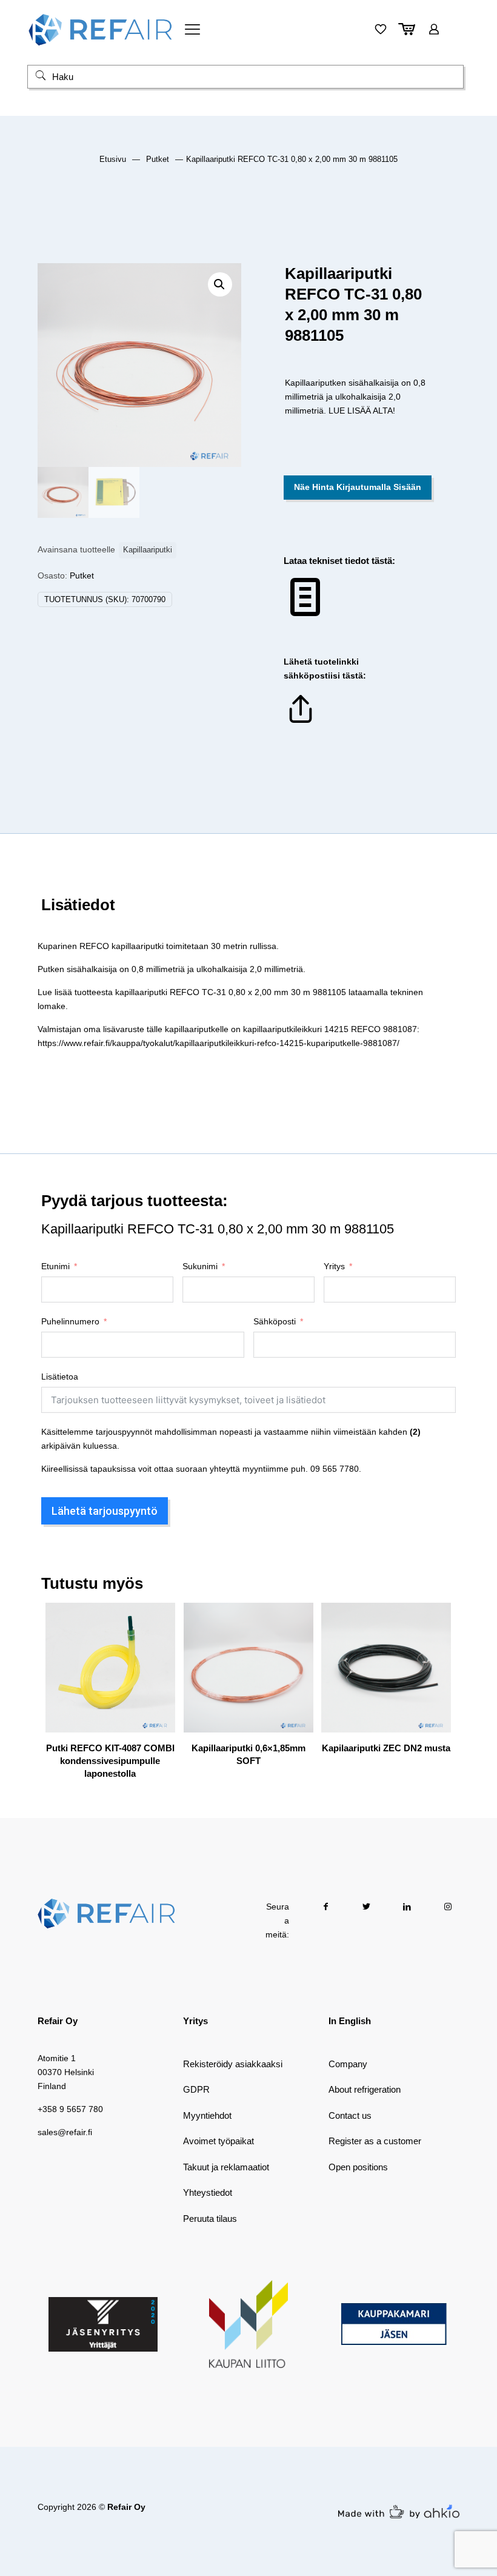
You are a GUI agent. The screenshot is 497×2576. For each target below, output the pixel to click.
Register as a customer (375, 2141)
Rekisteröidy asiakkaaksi (233, 2064)
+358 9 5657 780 (70, 2109)
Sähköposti (275, 1321)
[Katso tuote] (158, 1646)
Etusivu (113, 159)
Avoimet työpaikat (218, 2141)
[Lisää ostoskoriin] (158, 1620)
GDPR (196, 2089)
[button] (220, 284)
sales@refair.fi (65, 2132)
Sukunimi (200, 1266)
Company (348, 2064)
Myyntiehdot (207, 2115)
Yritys (334, 1266)
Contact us (350, 2115)
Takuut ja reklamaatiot (226, 2167)
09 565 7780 (335, 1469)
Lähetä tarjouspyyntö (105, 1511)
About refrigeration (365, 2089)
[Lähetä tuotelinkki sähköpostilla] (301, 723)
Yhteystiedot (208, 2192)
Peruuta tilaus (210, 2219)
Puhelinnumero (70, 1321)
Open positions (358, 2167)
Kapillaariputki (148, 550)
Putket (158, 159)
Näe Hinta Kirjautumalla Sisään (358, 487)
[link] (103, 2324)
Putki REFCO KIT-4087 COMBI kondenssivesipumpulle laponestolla (110, 1761)
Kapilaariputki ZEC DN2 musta (386, 1748)
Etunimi (55, 1266)
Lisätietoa (60, 1377)
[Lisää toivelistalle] (158, 1672)
